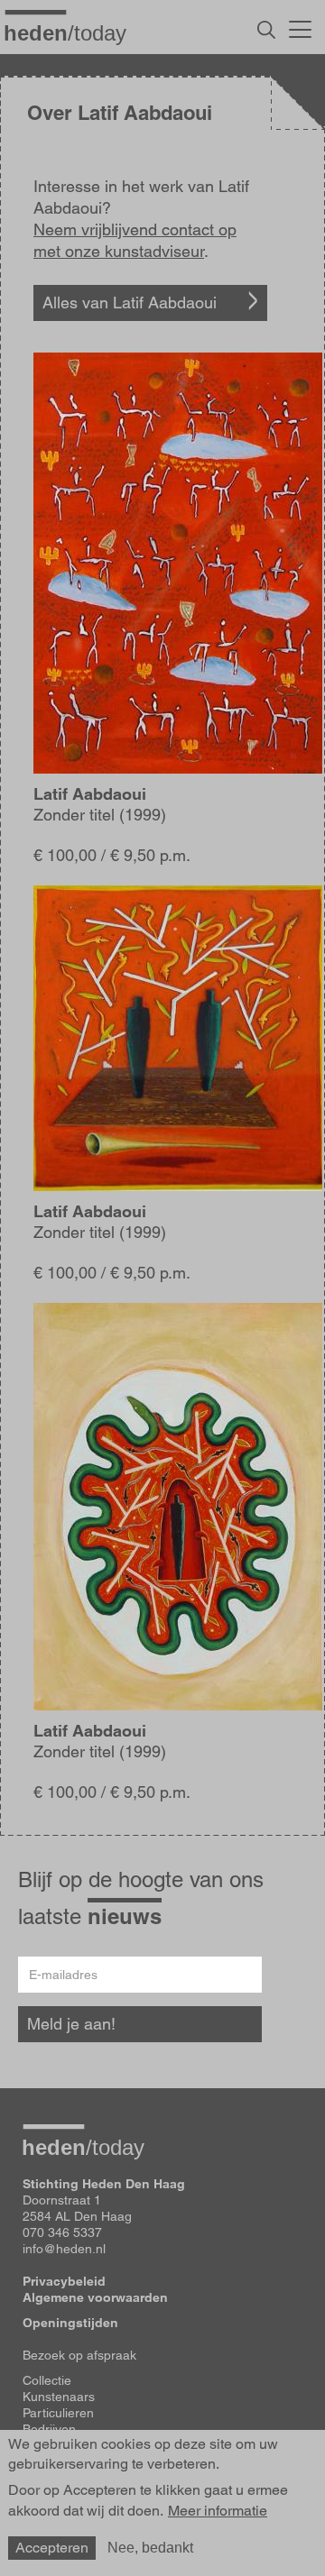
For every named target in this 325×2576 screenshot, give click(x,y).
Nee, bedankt (150, 2548)
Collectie (47, 2380)
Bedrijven (49, 2429)
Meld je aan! (71, 2024)
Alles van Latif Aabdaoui (130, 303)
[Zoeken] (266, 30)
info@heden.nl (64, 2249)
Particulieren (58, 2413)
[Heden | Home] (72, 32)
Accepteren (52, 2548)
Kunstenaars (59, 2397)
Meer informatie (218, 2511)
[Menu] (300, 27)
